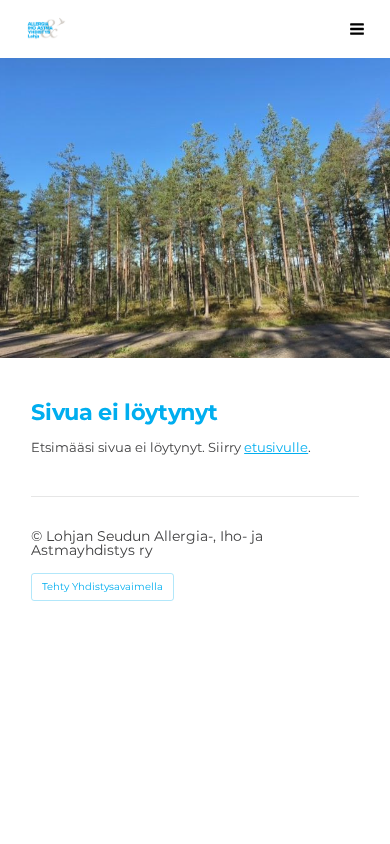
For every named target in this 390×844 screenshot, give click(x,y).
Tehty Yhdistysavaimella (102, 586)
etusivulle (276, 447)
